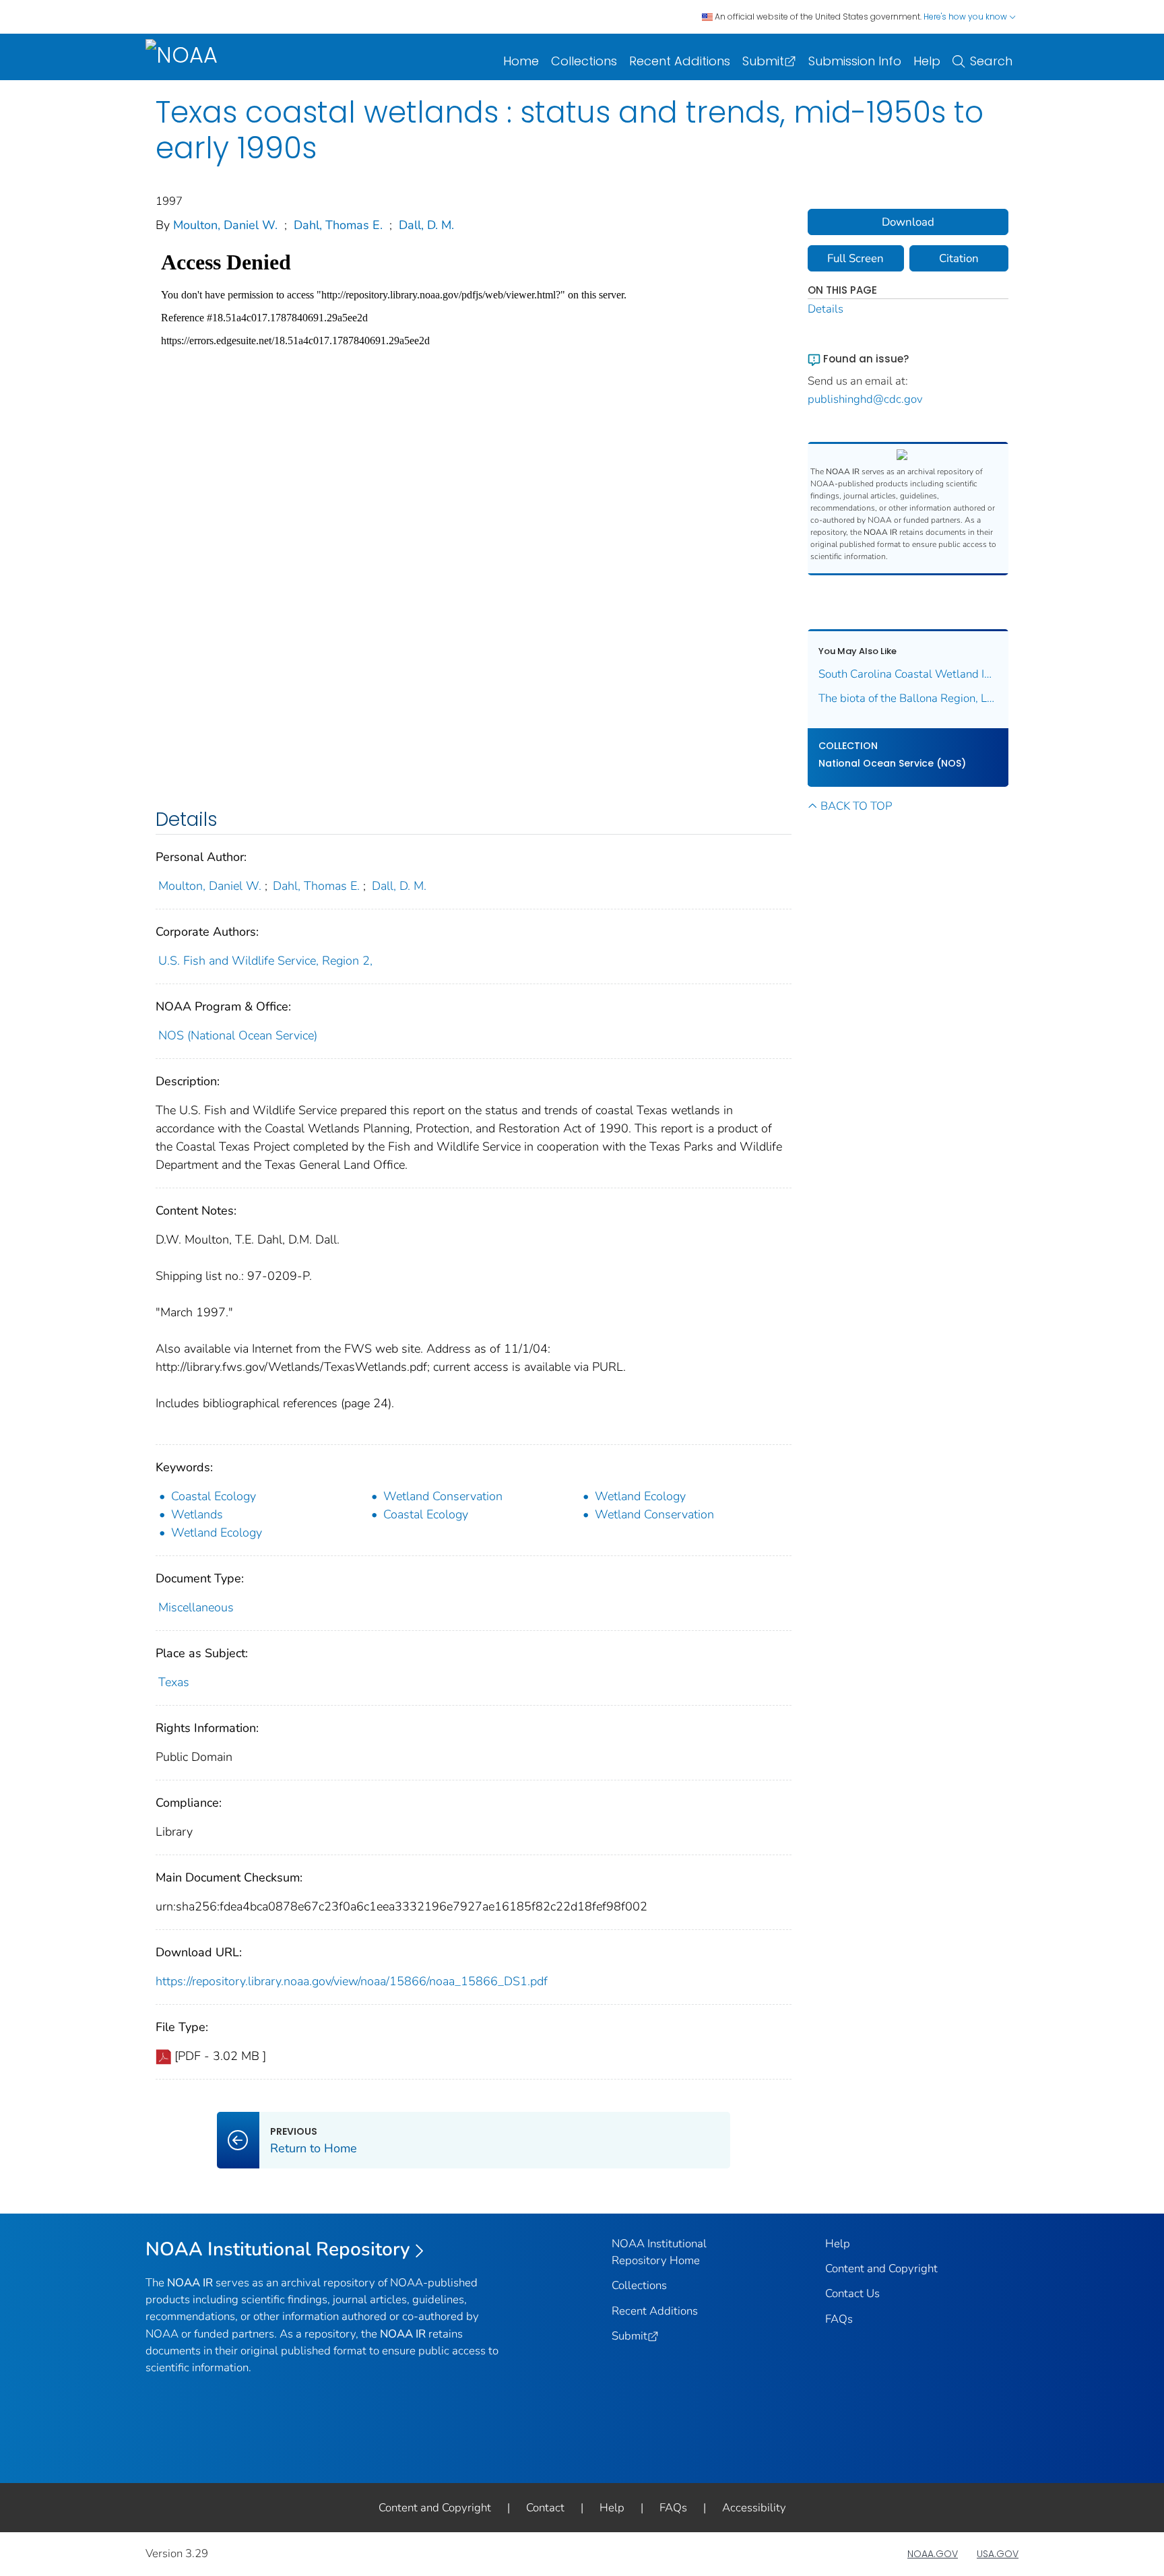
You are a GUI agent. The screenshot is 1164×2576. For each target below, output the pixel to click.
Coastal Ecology (214, 1496)
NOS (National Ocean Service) (238, 1035)
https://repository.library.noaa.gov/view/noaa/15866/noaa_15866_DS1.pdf (352, 1981)
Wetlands (197, 1514)
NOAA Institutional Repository (278, 2249)
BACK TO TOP (856, 806)
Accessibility (754, 2508)
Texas (174, 1682)
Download (908, 222)
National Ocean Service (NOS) (892, 763)
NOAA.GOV (933, 2554)
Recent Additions (680, 61)
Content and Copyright (881, 2268)
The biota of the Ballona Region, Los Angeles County (908, 698)
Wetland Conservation (443, 1496)
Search (991, 61)
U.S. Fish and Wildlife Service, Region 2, (265, 961)
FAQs (839, 2319)
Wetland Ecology (640, 1496)
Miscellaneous (196, 1607)
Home (521, 61)
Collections (584, 61)
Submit (763, 61)
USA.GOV (998, 2554)
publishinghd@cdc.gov (865, 399)
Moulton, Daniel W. (225, 225)
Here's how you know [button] (966, 17)
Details (826, 309)
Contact (545, 2508)
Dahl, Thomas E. (338, 225)
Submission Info (855, 61)
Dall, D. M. (426, 225)
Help (927, 61)
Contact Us (852, 2293)
